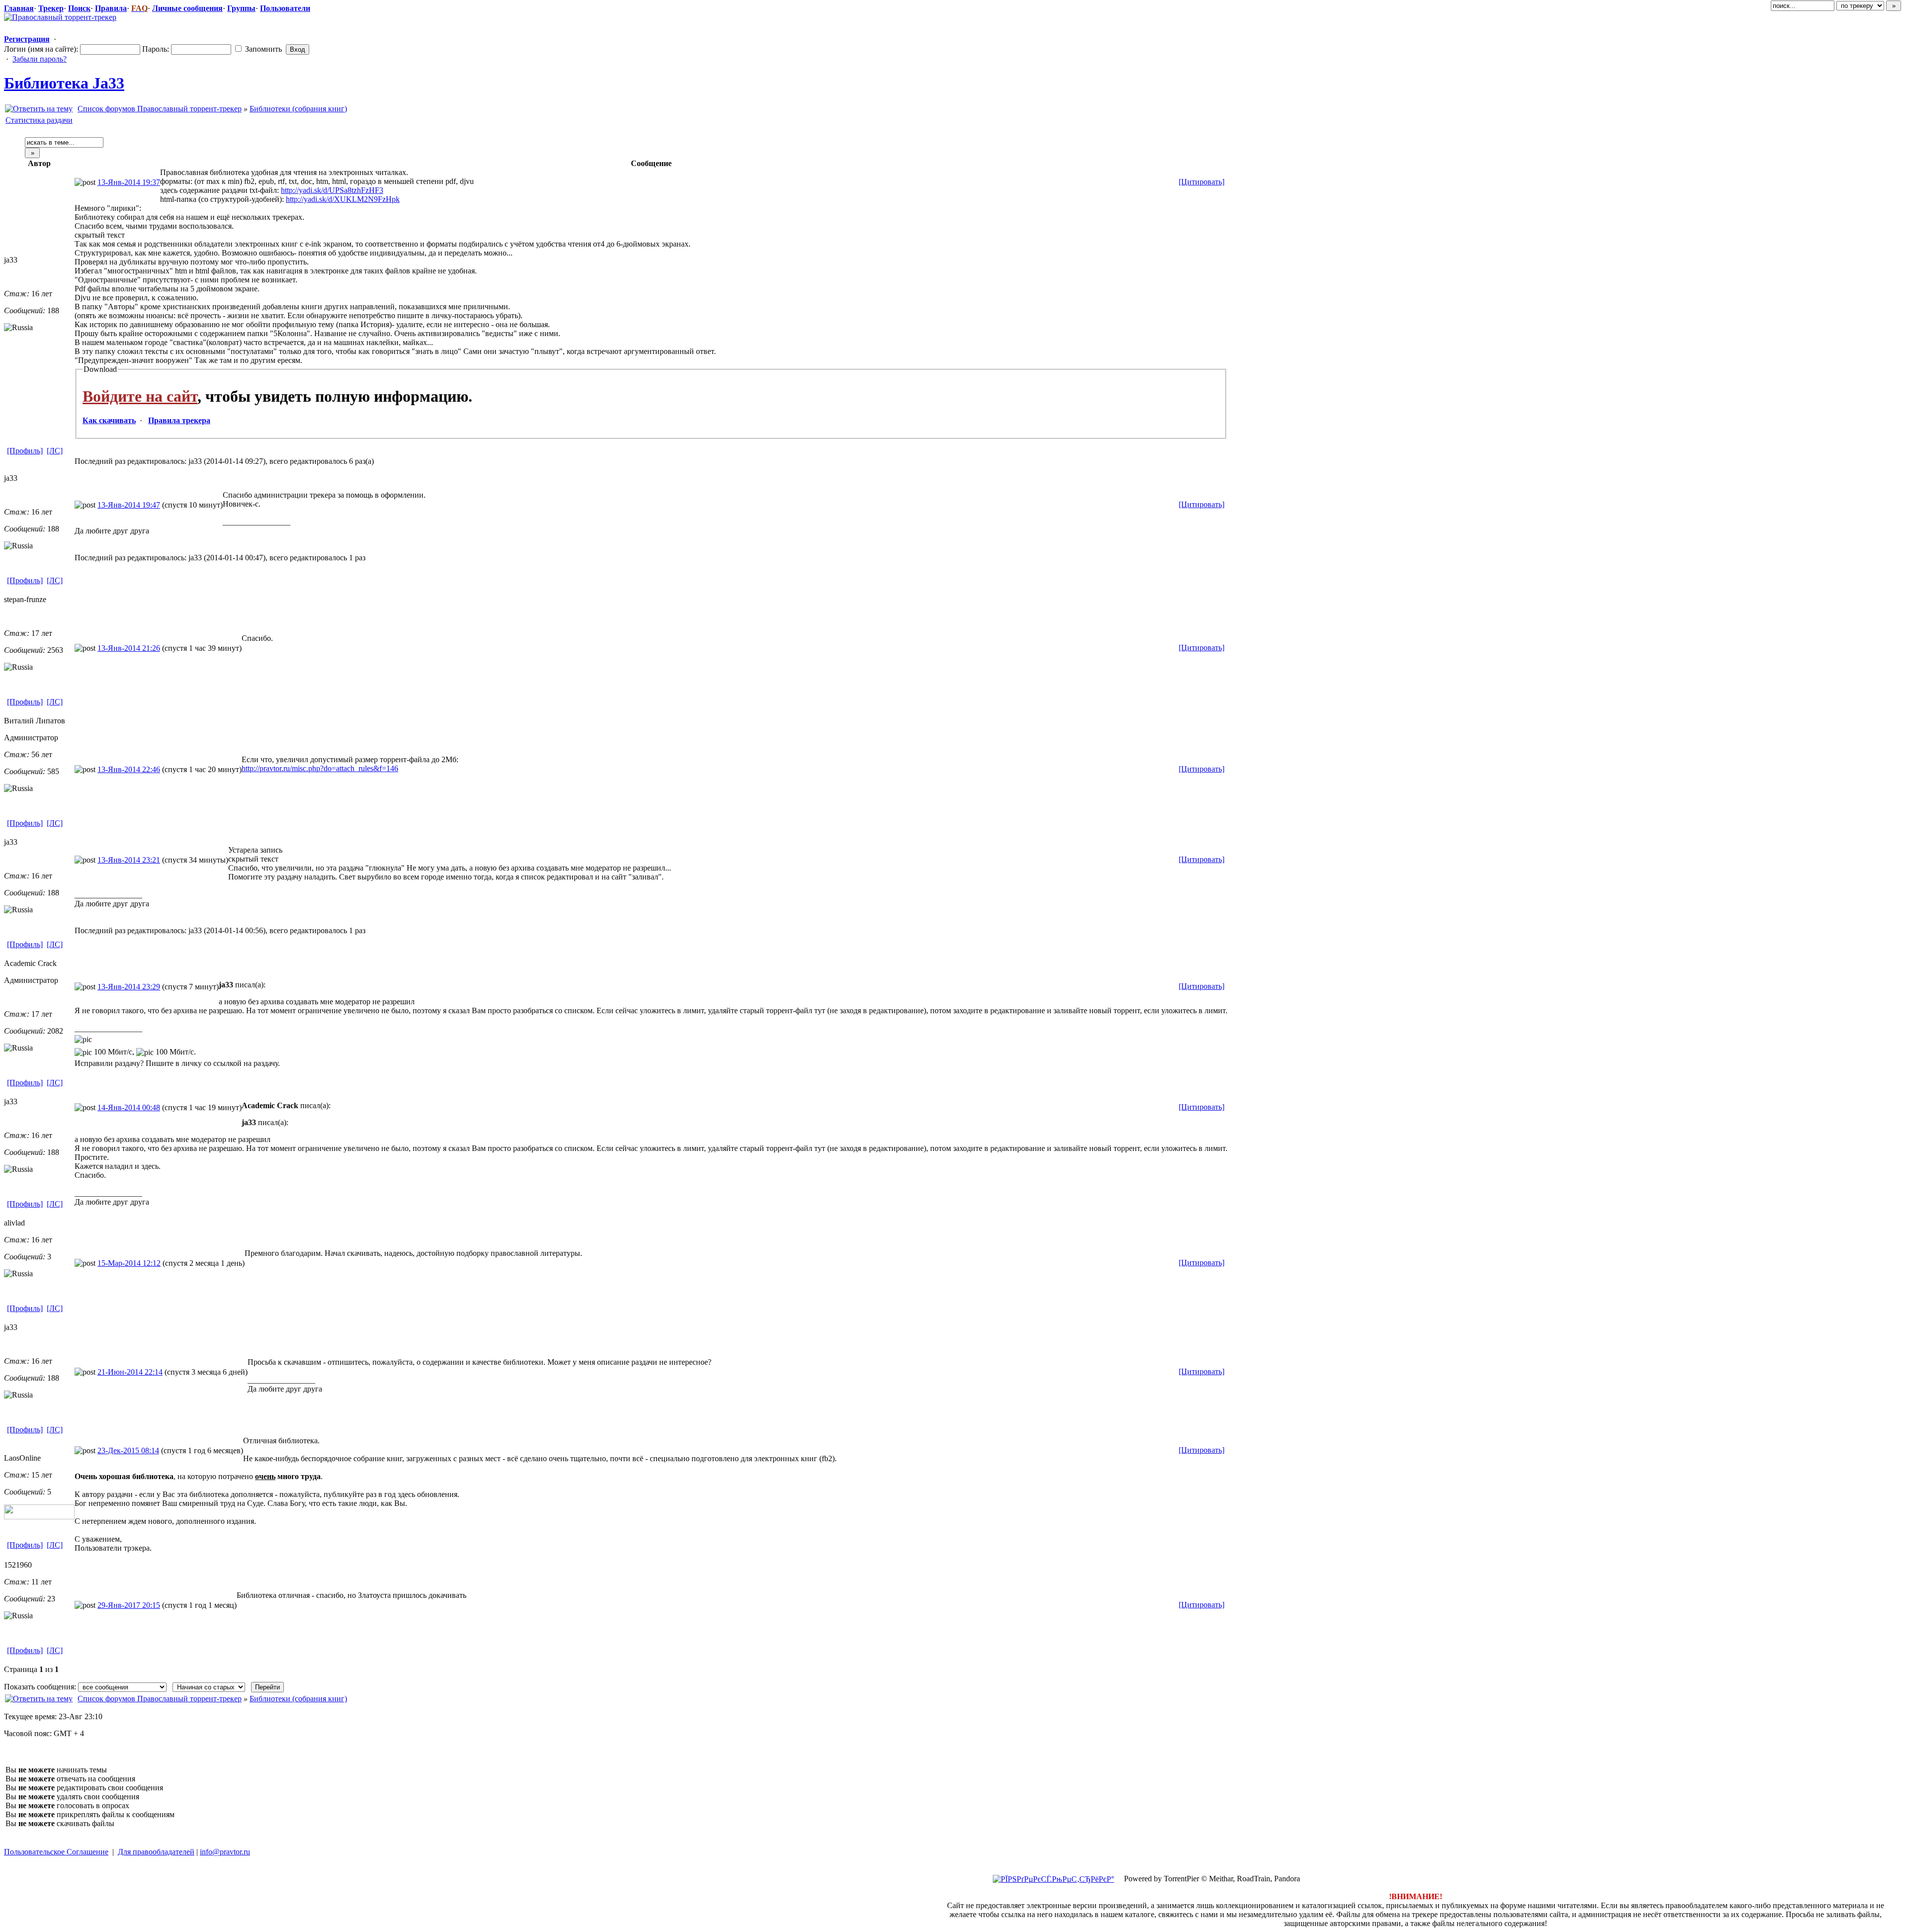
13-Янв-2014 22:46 (129, 769)
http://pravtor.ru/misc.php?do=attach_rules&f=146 (320, 768)
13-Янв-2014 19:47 (129, 505)
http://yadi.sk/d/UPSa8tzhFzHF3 (332, 190)
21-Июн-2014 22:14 (130, 1372)
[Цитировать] (1202, 182)
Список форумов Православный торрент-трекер (160, 109)
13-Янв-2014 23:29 (129, 987)
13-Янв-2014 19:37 (129, 182)
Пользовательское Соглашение (56, 1852)
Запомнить (262, 49)
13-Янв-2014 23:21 (129, 860)
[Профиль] (25, 451)
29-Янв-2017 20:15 (129, 1605)
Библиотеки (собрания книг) (298, 109)
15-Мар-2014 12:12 (129, 1263)
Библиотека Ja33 (64, 83)
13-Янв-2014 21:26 (129, 648)
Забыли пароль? (40, 59)
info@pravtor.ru (225, 1852)
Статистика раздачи (39, 120)
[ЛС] (55, 451)
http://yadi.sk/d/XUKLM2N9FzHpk (343, 199)
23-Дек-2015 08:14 (128, 1450)
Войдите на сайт (140, 396)
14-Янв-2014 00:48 (129, 1107)
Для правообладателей (156, 1852)
